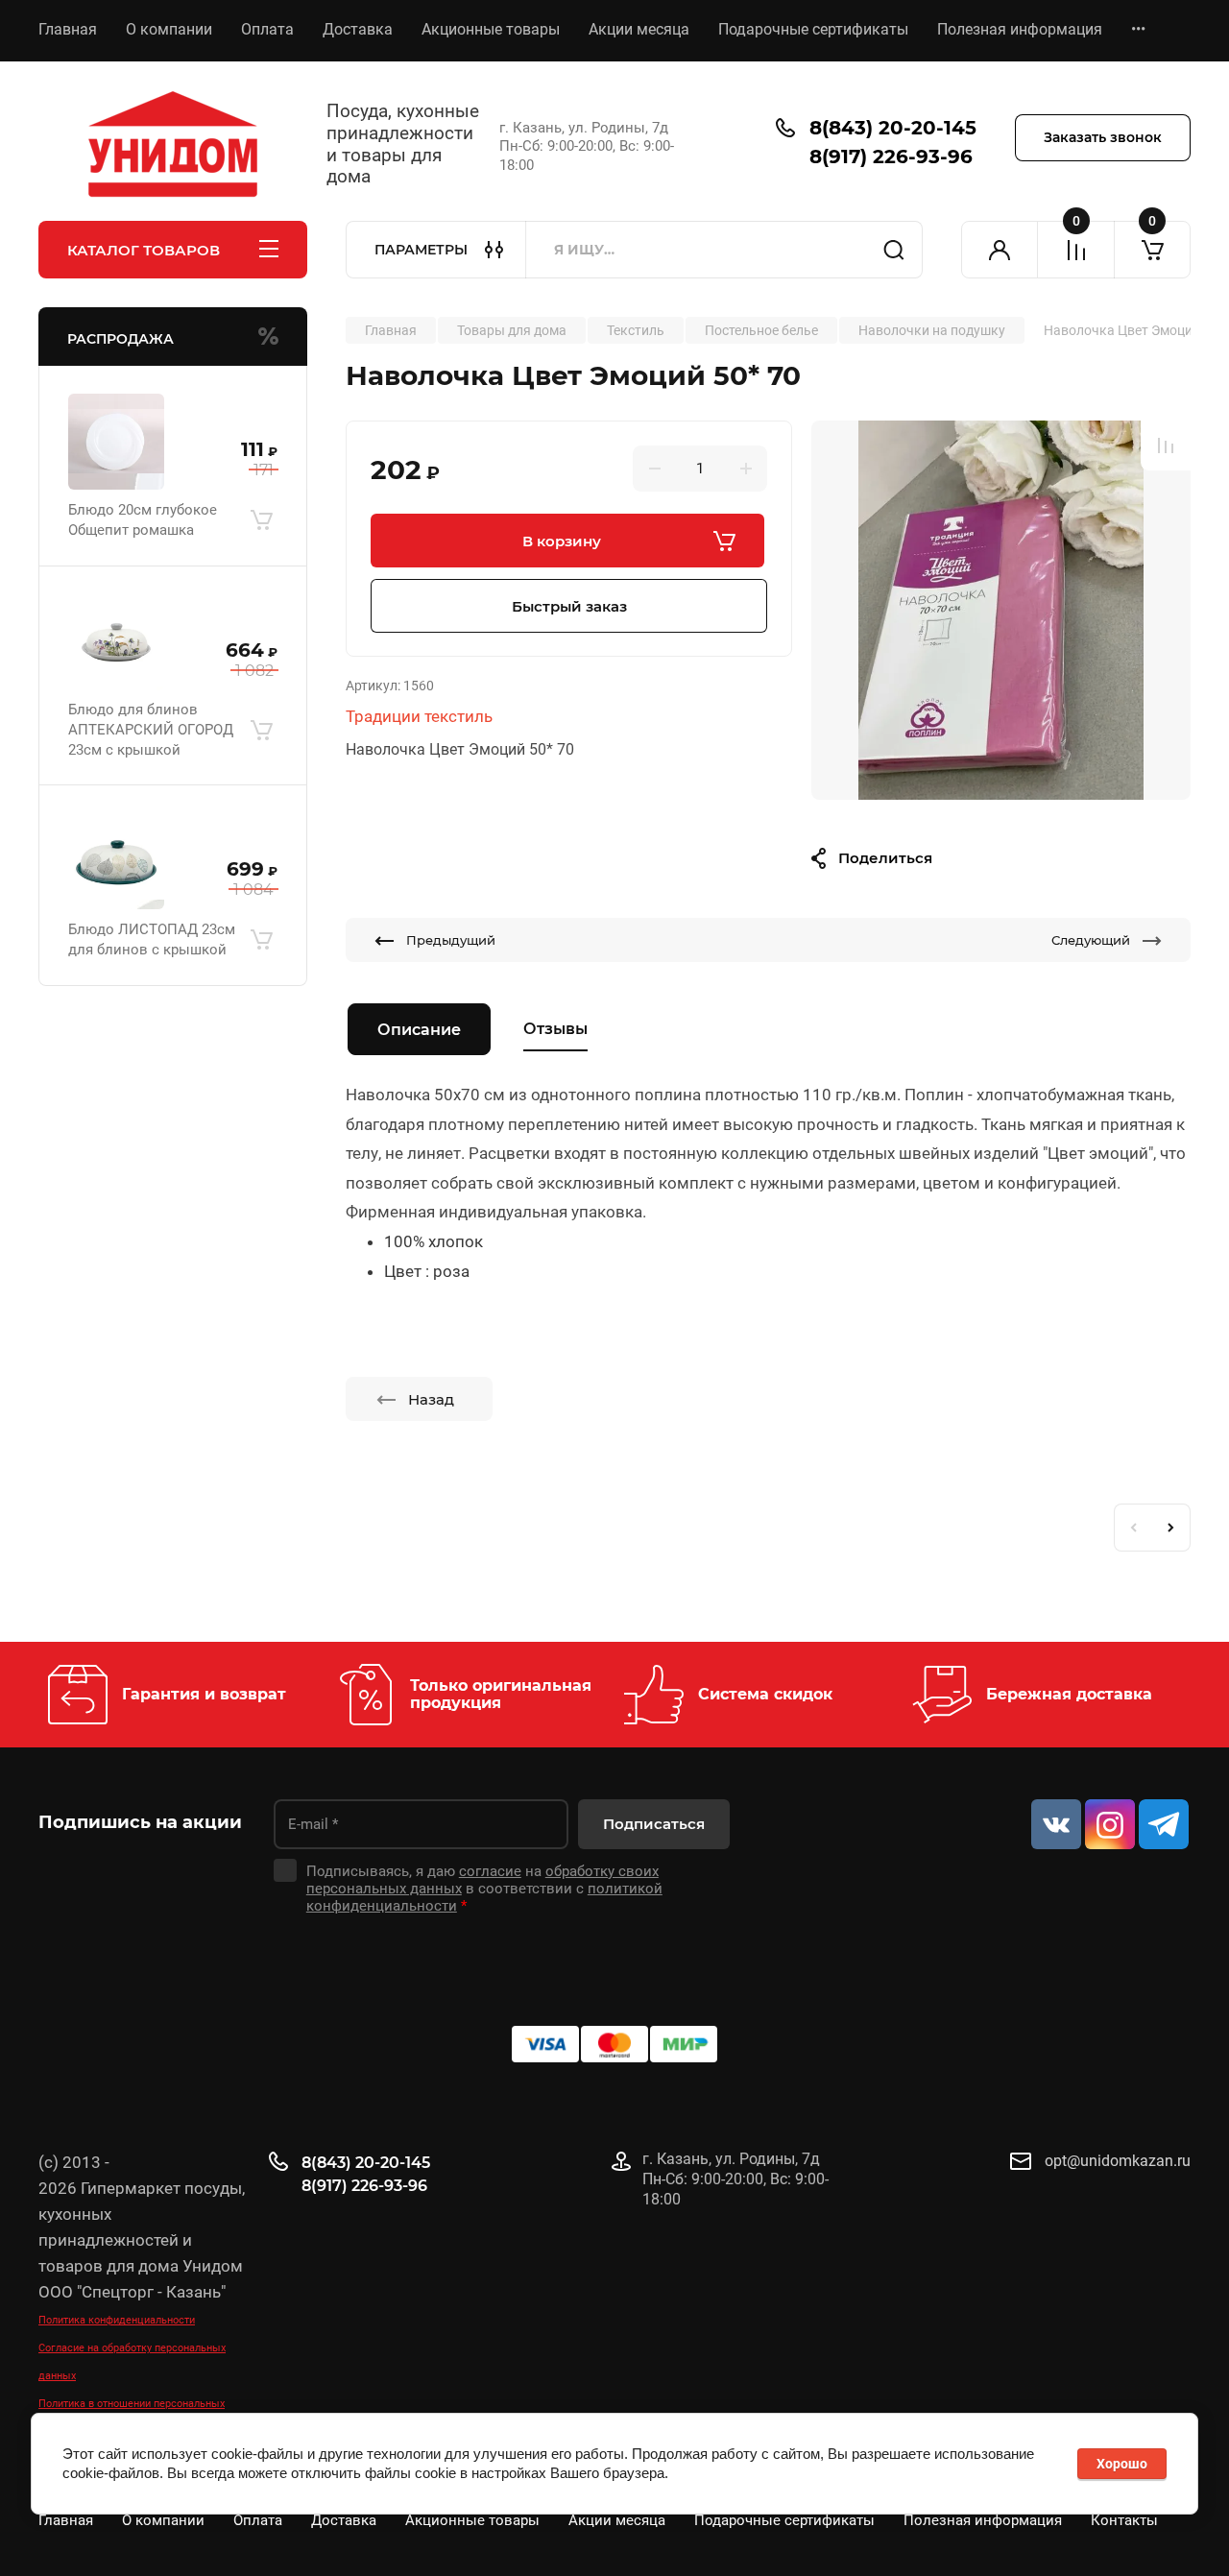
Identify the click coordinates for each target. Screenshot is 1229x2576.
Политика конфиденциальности (117, 2320)
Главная (68, 29)
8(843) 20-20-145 (893, 128)
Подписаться (654, 1824)
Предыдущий (451, 940)
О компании (169, 29)
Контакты (1124, 2520)
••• (1138, 29)
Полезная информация (1020, 29)
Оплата (267, 29)
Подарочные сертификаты (813, 29)
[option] (1001, 610)
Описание (419, 1030)
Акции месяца (639, 29)
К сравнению (1166, 445)
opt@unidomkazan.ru (1118, 2161)
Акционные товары (491, 29)
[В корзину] (261, 520)
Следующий (1091, 940)
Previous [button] (1133, 1528)
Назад (431, 1399)
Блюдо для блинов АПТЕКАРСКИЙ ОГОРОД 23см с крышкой (151, 730)
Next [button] (1171, 1528)
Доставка (358, 29)
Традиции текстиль (419, 716)
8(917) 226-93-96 (891, 156)
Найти (894, 250)
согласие (490, 1871)
